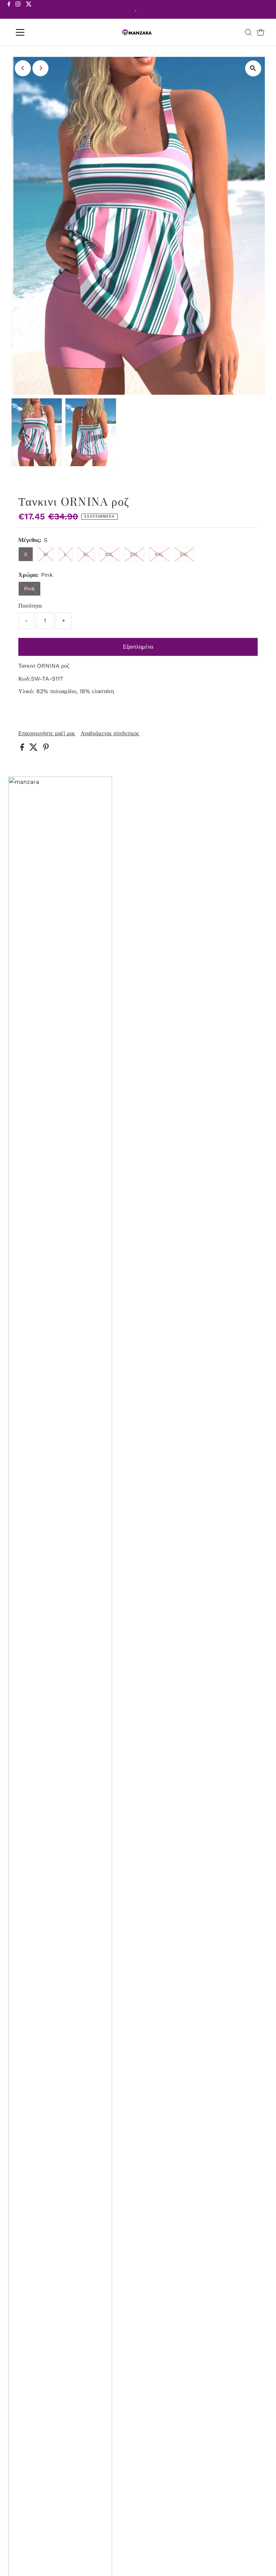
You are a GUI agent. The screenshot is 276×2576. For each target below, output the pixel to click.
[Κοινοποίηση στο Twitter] (34, 749)
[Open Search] (248, 32)
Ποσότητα (30, 606)
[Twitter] (29, 10)
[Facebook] (9, 10)
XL (86, 554)
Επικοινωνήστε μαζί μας (47, 733)
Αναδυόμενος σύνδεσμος (110, 733)
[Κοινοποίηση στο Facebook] (23, 749)
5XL (184, 554)
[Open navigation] (41, 32)
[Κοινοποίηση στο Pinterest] (46, 749)
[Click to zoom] (253, 68)
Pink (29, 589)
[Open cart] (261, 32)
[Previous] (23, 68)
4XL (159, 554)
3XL (134, 554)
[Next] (40, 68)
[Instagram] (18, 10)
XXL (109, 554)
